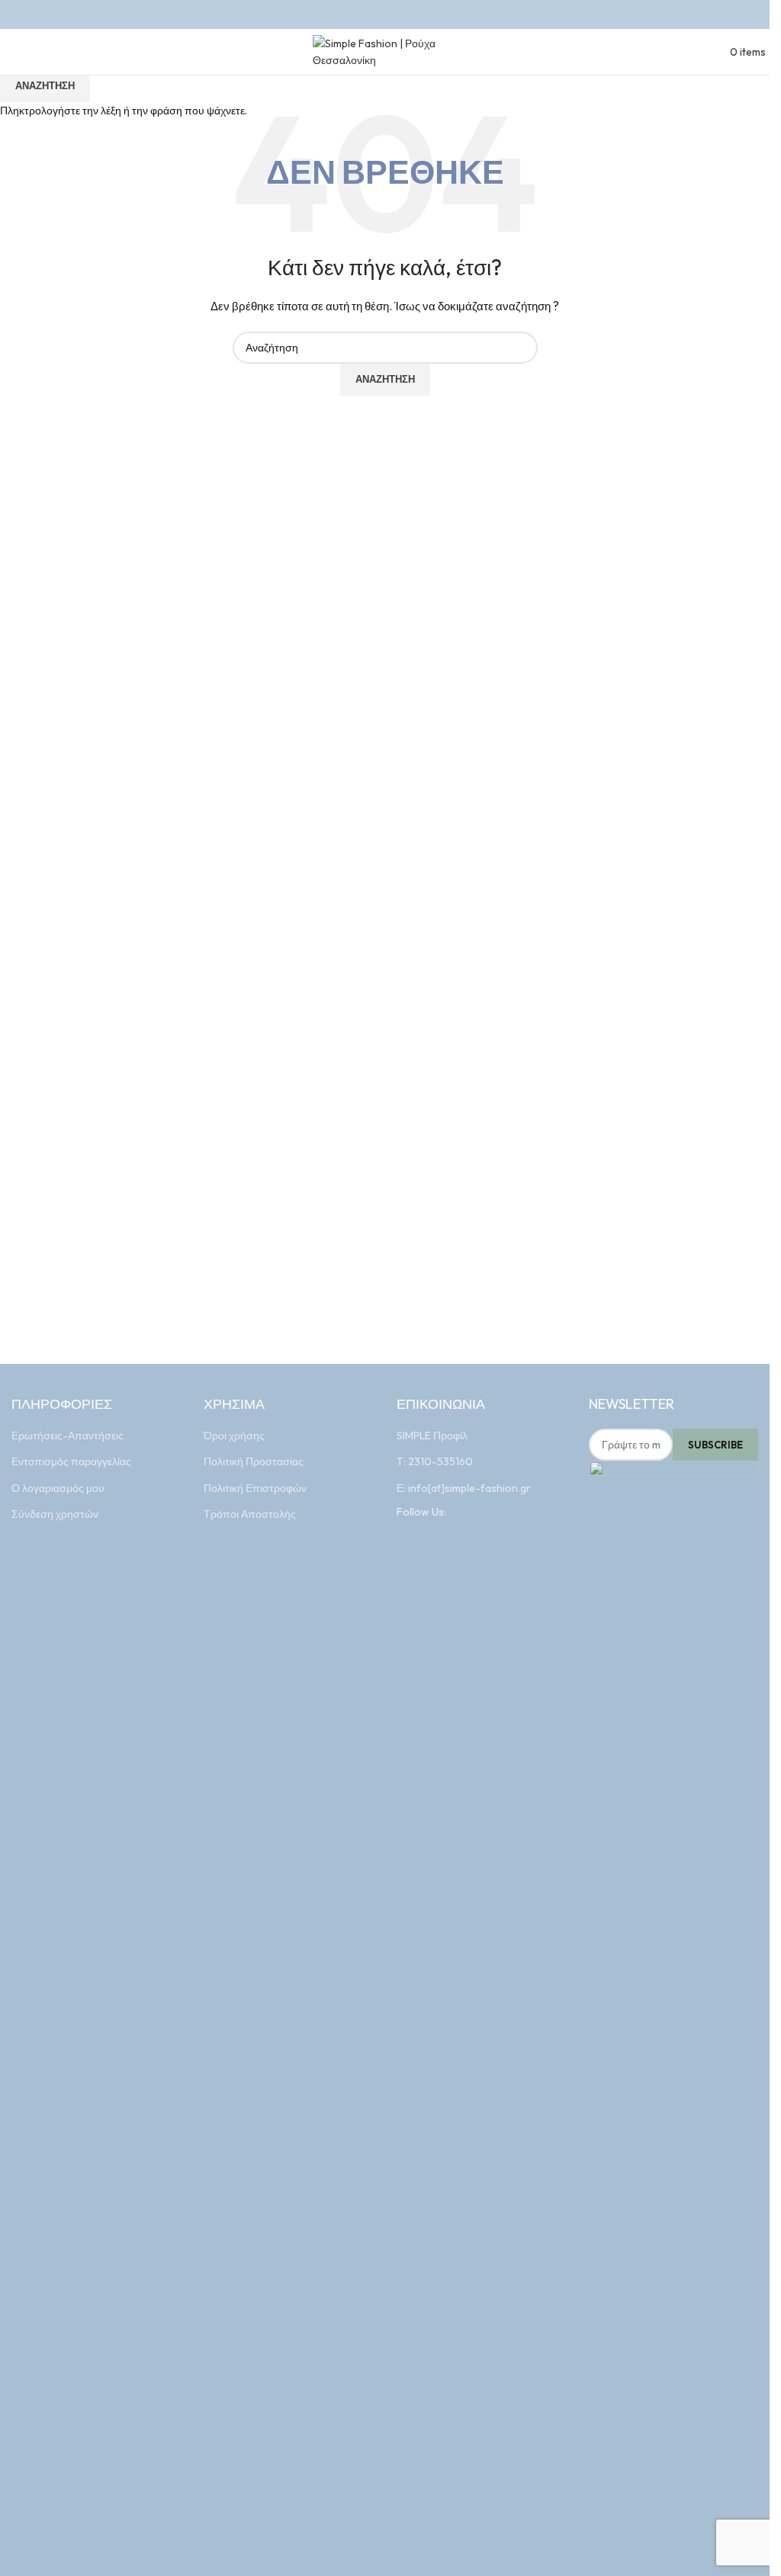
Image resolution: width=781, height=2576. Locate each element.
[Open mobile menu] (8, 51)
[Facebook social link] (375, 14)
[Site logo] (385, 50)
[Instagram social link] (395, 14)
